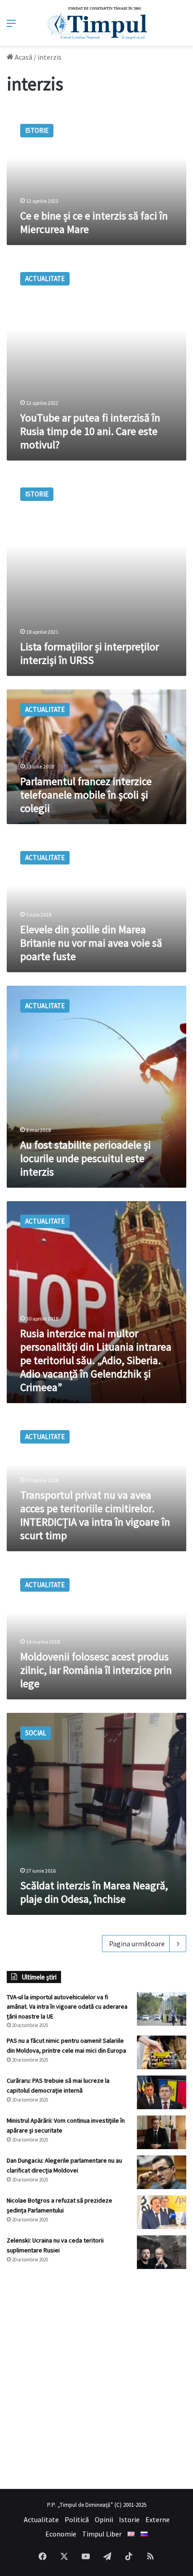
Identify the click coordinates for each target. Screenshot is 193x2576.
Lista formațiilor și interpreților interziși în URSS (90, 653)
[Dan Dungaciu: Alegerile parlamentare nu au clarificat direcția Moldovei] (162, 2172)
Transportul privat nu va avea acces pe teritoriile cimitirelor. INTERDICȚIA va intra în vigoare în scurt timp (95, 1515)
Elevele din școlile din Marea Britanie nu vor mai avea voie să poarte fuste (91, 943)
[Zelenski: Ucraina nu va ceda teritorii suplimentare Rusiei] (162, 2252)
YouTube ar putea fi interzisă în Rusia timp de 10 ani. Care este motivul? (90, 431)
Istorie (129, 2519)
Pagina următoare (137, 1944)
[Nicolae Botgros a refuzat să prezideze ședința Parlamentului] (162, 2212)
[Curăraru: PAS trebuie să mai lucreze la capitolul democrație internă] (162, 2092)
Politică (77, 2519)
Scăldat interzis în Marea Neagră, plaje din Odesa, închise (94, 1892)
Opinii (104, 2519)
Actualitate (41, 2519)
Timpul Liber (102, 2534)
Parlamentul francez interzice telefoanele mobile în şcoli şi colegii (86, 795)
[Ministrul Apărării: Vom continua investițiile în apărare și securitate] (162, 2132)
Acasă (23, 57)
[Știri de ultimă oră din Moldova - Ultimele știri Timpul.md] (97, 23)
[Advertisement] (96, 2379)
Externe (158, 2519)
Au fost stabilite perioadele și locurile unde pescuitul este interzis (86, 1158)
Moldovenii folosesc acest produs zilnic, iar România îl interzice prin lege (96, 1670)
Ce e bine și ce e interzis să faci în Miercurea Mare (94, 222)
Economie (61, 2534)
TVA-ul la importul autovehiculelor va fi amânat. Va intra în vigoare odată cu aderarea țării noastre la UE (67, 2007)
